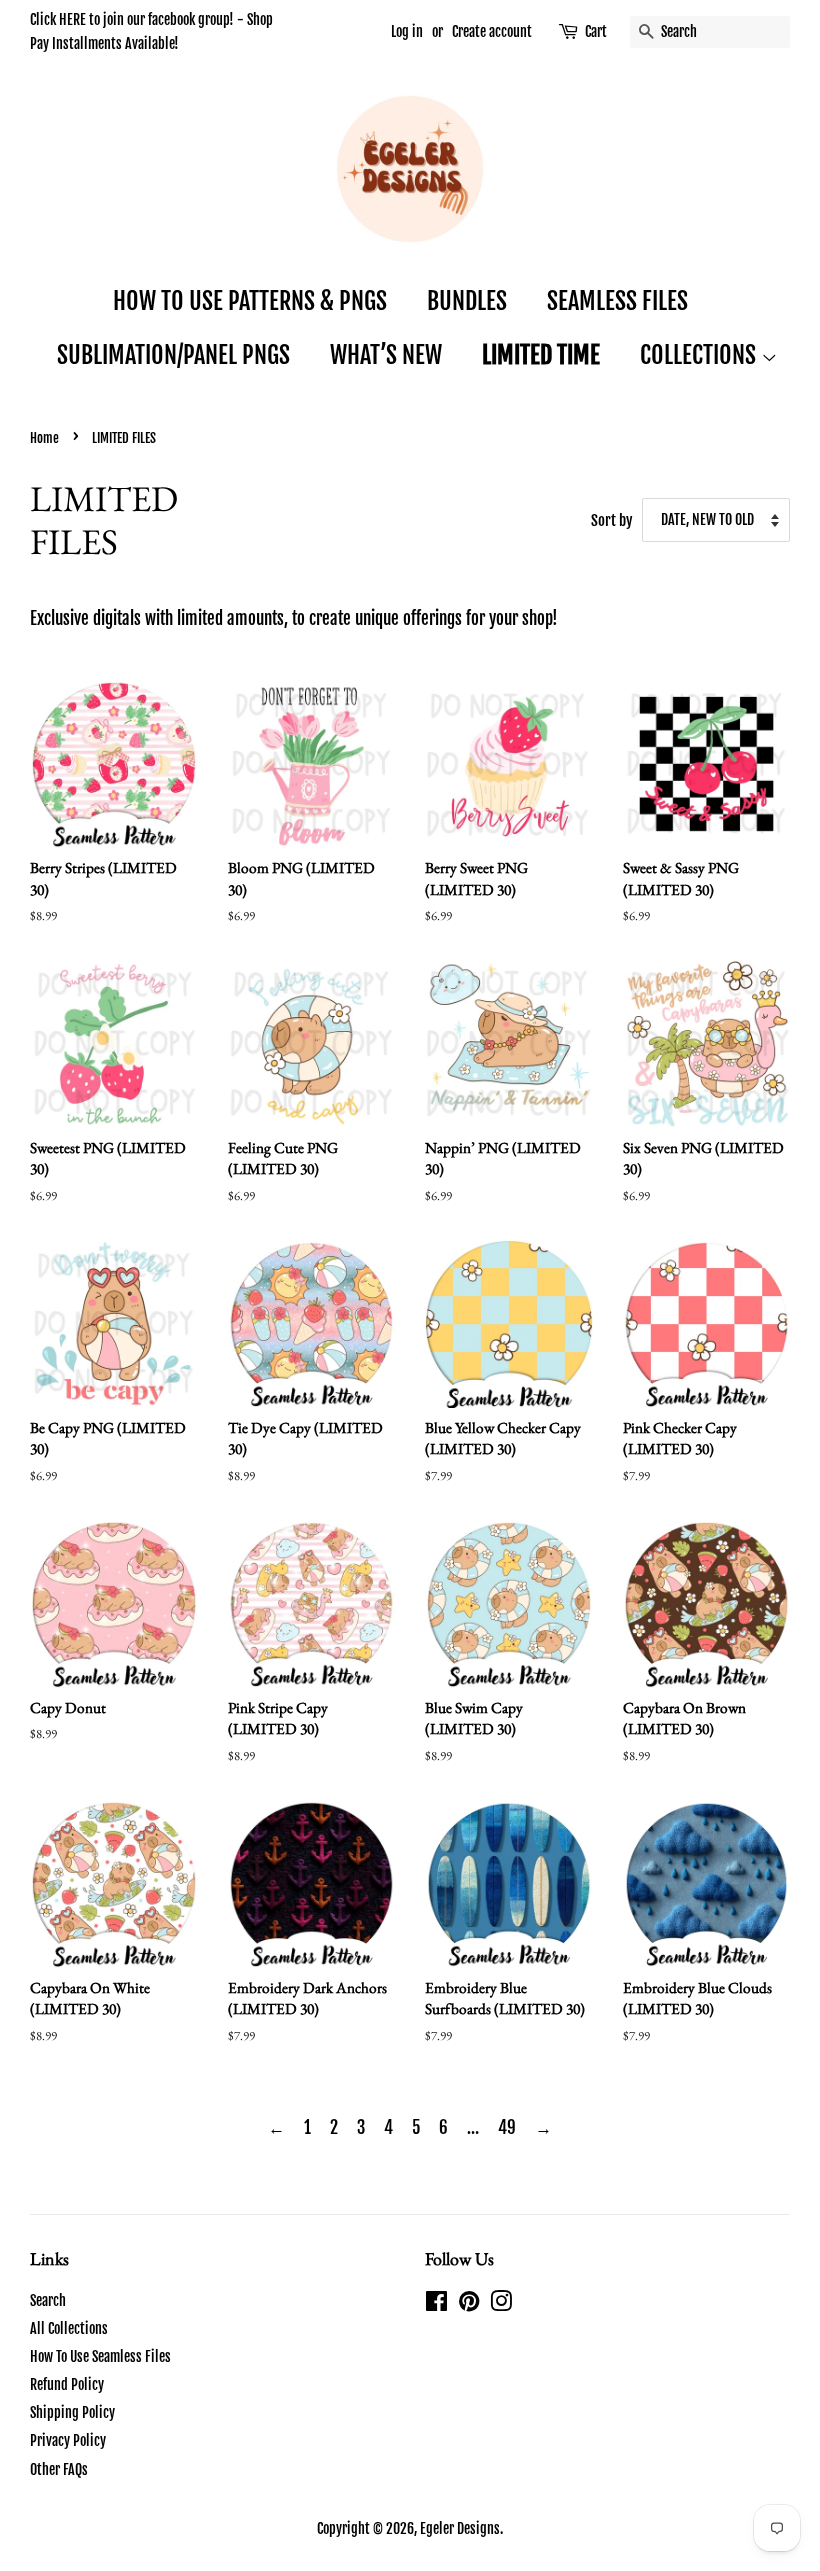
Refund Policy (67, 2384)
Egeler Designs (460, 2528)
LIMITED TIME (541, 355)
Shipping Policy (72, 2412)
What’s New (386, 355)
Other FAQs (59, 2469)
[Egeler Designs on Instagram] (501, 2304)
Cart (596, 31)
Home (44, 438)
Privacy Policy (68, 2440)
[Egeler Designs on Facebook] (436, 2304)
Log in (407, 31)
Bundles (467, 301)
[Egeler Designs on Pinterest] (469, 2304)
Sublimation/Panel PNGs (173, 355)
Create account (492, 31)
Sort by (612, 520)
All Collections (69, 2328)
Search (48, 2300)
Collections (700, 355)
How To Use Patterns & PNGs (250, 301)
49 (507, 2127)
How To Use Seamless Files (100, 2356)
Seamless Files (617, 301)
